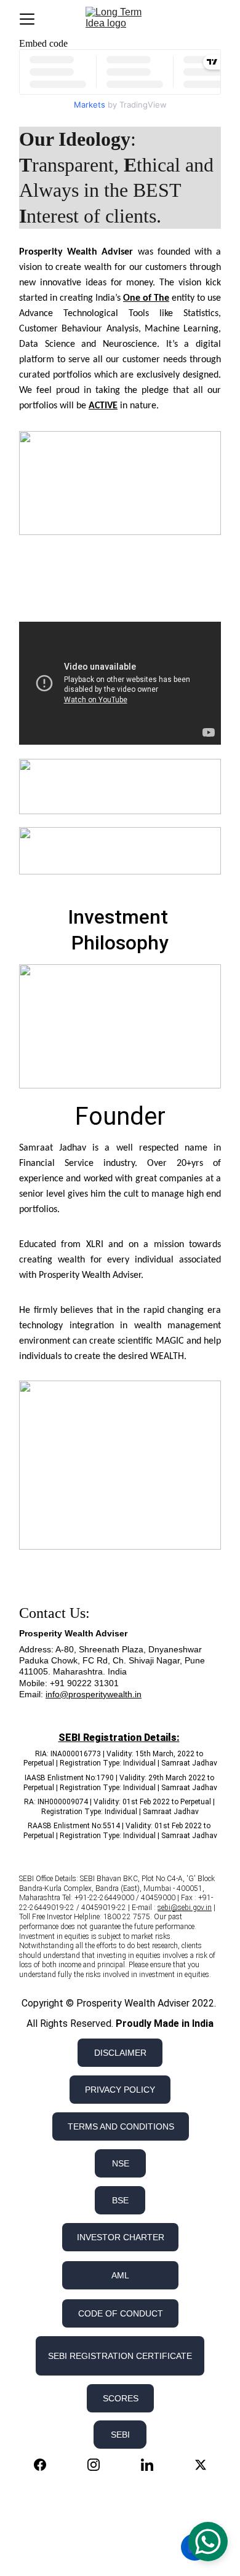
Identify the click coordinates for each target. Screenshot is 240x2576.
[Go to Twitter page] (201, 2465)
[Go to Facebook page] (46, 2465)
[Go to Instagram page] (100, 2465)
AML (120, 2275)
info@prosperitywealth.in (94, 1694)
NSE (121, 2163)
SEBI (120, 2435)
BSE (120, 2200)
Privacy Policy (120, 2090)
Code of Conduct (121, 2313)
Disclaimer (120, 2053)
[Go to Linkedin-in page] (153, 2465)
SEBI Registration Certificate (120, 2356)
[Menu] (27, 19)
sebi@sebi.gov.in (185, 1908)
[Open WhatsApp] (208, 2542)
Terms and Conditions (121, 2126)
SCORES (121, 2398)
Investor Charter (121, 2237)
